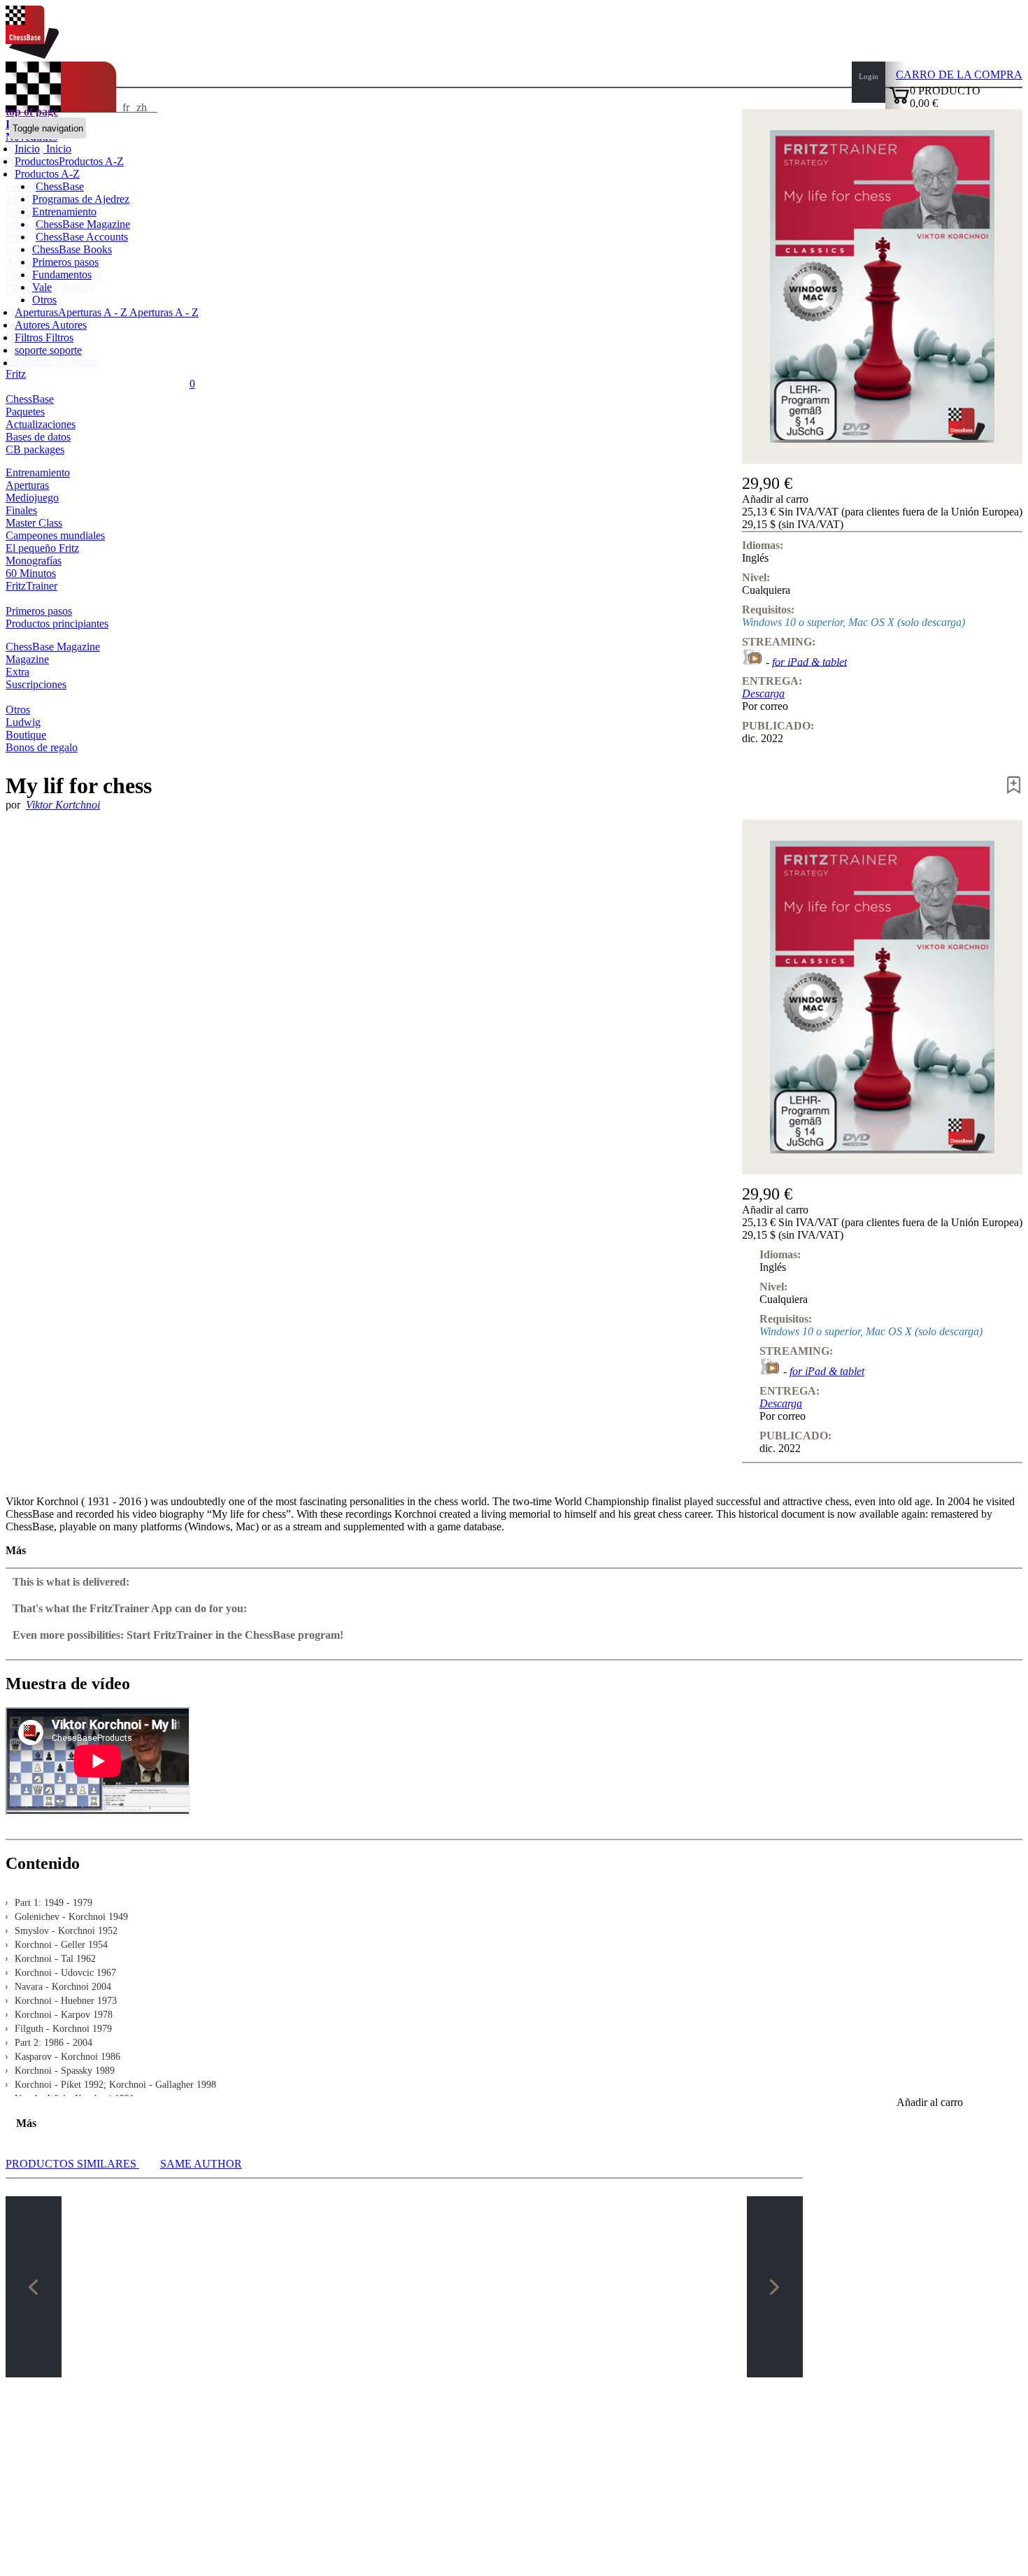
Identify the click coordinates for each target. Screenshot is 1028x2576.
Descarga (763, 693)
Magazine (27, 659)
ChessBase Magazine (83, 224)
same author (201, 2164)
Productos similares (72, 2164)
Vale (42, 287)
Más (16, 1550)
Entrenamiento (64, 212)
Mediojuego (32, 498)
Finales (21, 510)
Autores (33, 325)
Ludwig (23, 722)
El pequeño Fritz (42, 548)
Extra (17, 672)
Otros (44, 300)
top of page (32, 112)
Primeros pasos (65, 262)
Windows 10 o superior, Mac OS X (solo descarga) (854, 622)
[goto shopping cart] (899, 102)
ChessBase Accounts (82, 237)
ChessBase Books (72, 249)
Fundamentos (62, 275)
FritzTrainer (31, 586)
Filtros (30, 337)
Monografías (34, 561)
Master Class (34, 523)
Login (869, 76)
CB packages (35, 449)
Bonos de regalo (42, 747)
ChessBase (60, 186)
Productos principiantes (57, 624)
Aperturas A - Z (163, 312)
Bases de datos (38, 437)
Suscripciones (36, 684)
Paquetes (25, 412)
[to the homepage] (32, 55)
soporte (32, 350)
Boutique (26, 735)
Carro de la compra (959, 74)
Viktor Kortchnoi (63, 805)
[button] (882, 499)
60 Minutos (31, 573)
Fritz (16, 374)
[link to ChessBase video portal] (752, 661)
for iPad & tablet (809, 661)
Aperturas (27, 485)
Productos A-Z (47, 174)
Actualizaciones (41, 424)
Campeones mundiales (55, 535)
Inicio (57, 149)
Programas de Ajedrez (81, 199)
